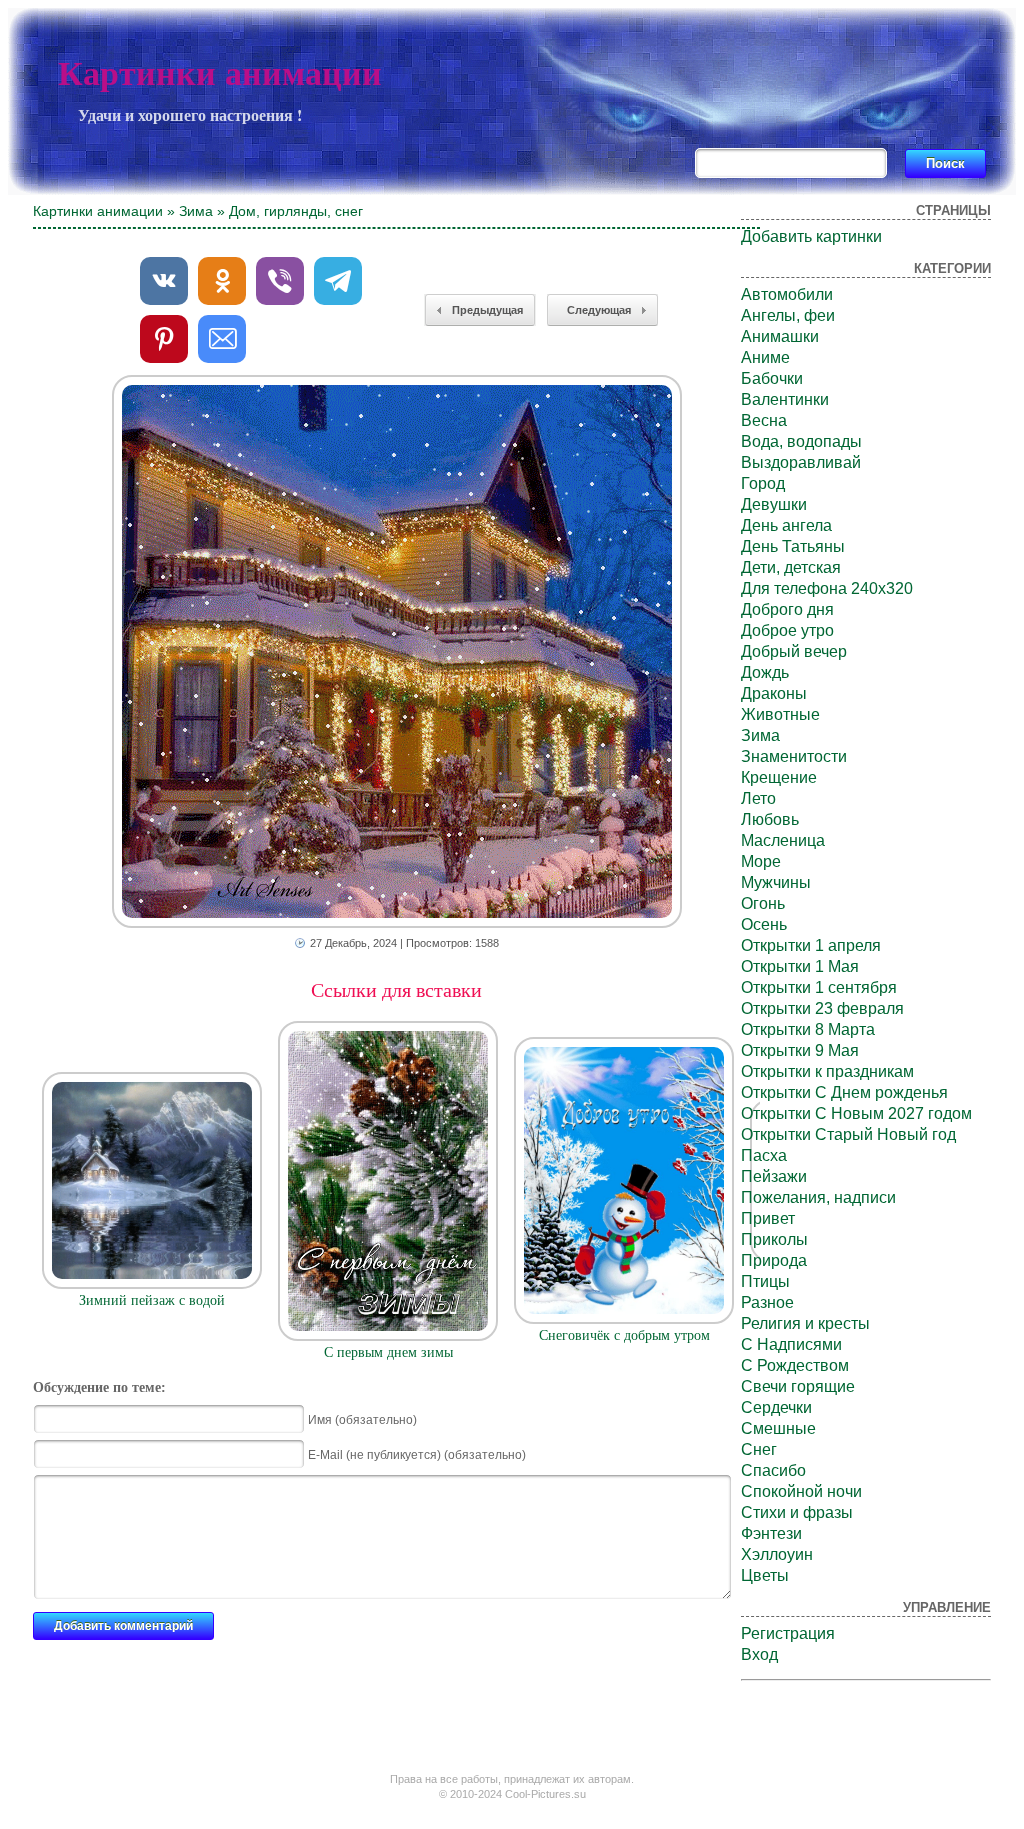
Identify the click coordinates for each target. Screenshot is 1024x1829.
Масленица (783, 840)
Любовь (770, 819)
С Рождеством (795, 1365)
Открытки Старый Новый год (848, 1134)
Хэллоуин (777, 1554)
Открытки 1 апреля (811, 945)
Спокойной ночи (801, 1491)
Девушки (774, 504)
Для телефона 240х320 (827, 588)
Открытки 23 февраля (822, 1008)
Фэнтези (771, 1533)
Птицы (765, 1281)
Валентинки (785, 399)
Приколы (774, 1239)
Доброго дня (787, 609)
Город (763, 483)
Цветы (765, 1575)
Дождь (765, 672)
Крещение (779, 777)
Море (761, 861)
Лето (758, 798)
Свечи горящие (798, 1386)
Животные (780, 714)
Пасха (764, 1155)
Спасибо (773, 1470)
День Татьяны (793, 546)
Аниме (765, 357)
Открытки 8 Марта (808, 1029)
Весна (764, 420)
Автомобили (787, 294)
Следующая (599, 310)
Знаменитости (794, 756)
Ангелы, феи (788, 315)
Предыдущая (487, 310)
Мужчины (776, 882)
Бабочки (772, 378)
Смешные (778, 1428)
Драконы (774, 693)
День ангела (786, 525)
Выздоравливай (801, 462)
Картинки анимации (220, 73)
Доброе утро (787, 630)
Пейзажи (774, 1176)
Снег (759, 1449)
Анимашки (780, 336)
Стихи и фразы (797, 1512)
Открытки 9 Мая (800, 1050)
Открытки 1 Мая (800, 966)
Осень (764, 924)
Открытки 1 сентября (819, 987)
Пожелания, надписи (818, 1197)
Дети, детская (791, 567)
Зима (196, 211)
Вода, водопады (801, 441)
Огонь (763, 903)
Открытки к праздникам (827, 1071)
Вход (759, 1654)
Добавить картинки (811, 236)
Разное (767, 1302)
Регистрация (788, 1633)
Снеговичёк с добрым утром (624, 1335)
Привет (768, 1218)
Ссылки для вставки (396, 990)
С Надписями (791, 1344)
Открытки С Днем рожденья (844, 1092)
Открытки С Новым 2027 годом (856, 1113)
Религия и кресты (805, 1323)
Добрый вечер (794, 651)
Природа (774, 1260)
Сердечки (776, 1407)
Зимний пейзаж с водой (152, 1300)
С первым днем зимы (388, 1352)
